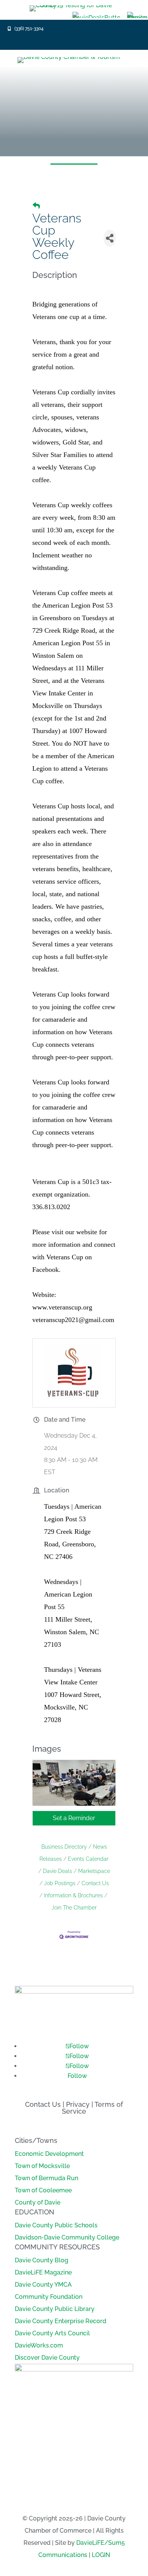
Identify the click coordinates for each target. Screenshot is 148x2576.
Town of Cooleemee (43, 2190)
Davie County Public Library (55, 2309)
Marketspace (94, 1871)
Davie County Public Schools (56, 2225)
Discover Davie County (47, 2358)
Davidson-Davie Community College (67, 2237)
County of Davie (38, 2202)
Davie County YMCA (43, 2285)
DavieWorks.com (39, 2345)
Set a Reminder (74, 1818)
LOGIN (101, 2555)
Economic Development (49, 2154)
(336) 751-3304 (29, 29)
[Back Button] (36, 206)
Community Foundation (49, 2297)
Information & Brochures (73, 1895)
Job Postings (60, 1883)
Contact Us (95, 1883)
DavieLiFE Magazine (43, 2272)
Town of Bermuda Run (46, 2178)
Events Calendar (88, 1859)
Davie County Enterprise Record (61, 2321)
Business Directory (64, 1847)
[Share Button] (110, 238)
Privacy (78, 2104)
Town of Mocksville (42, 2166)
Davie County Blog (42, 2260)
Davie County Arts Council (52, 2333)
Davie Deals (57, 1871)
